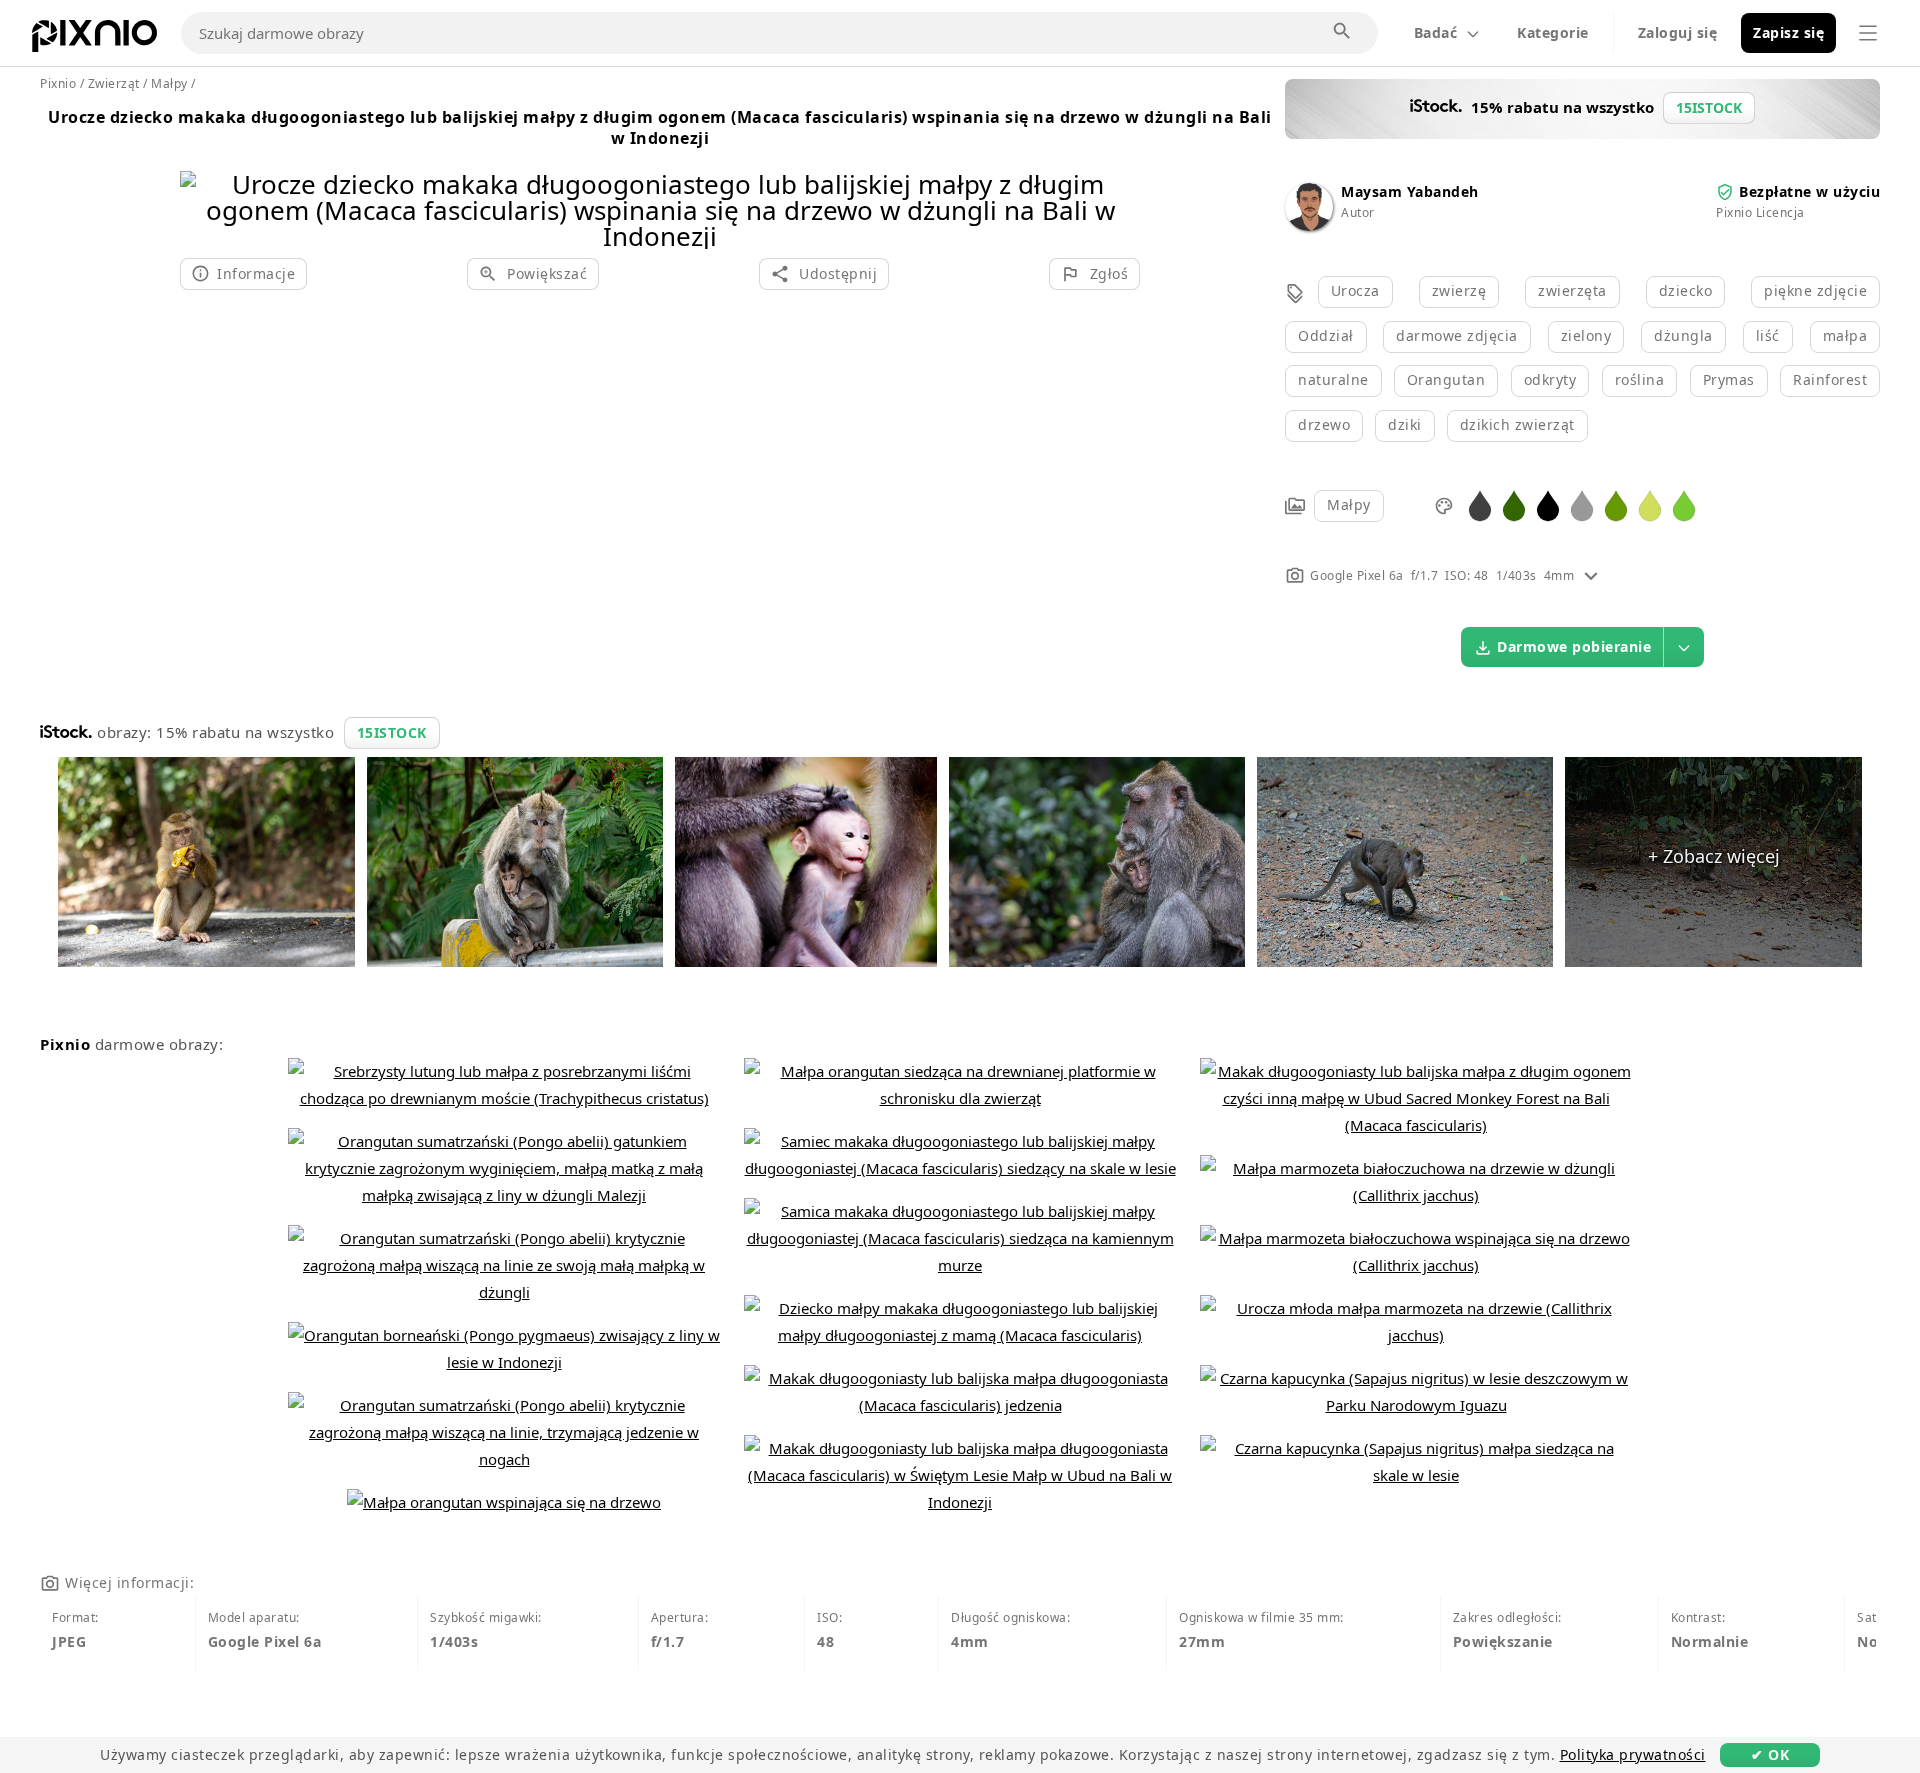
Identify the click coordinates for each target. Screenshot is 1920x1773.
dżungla (1683, 335)
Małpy (1349, 504)
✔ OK (1770, 1754)
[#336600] (1514, 504)
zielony (1586, 335)
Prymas (1729, 379)
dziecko (1686, 290)
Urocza (1355, 290)
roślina (1640, 379)
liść (1768, 335)
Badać (1436, 32)
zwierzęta (1572, 290)
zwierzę (1459, 290)
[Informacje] (1591, 575)
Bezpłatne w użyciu (1809, 191)
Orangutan (1446, 379)
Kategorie (1553, 32)
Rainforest (1830, 379)
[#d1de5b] (1650, 504)
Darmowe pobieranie (1574, 646)
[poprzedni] (202, 184)
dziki (1405, 424)
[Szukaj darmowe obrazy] (1343, 32)
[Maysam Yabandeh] (1309, 225)
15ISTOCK (392, 732)
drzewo (1324, 424)
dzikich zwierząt (1517, 424)
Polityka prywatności (1633, 1754)
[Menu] (1868, 33)
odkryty (1550, 379)
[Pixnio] (94, 40)
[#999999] (1582, 504)
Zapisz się (1788, 32)
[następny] (1117, 184)
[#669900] (1616, 504)
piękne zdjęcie (1815, 290)
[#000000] (1548, 504)
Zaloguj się (1678, 32)
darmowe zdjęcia (1457, 335)
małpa (1845, 335)
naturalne (1333, 379)
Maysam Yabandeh (1410, 191)
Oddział (1326, 335)
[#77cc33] (1684, 504)
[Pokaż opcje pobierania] (1684, 647)
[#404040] (1480, 504)
